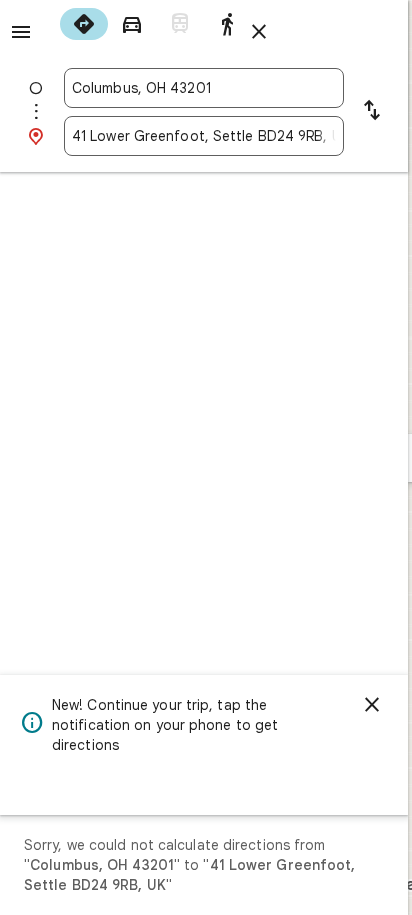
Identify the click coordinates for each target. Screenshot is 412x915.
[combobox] (204, 88)
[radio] (84, 24)
